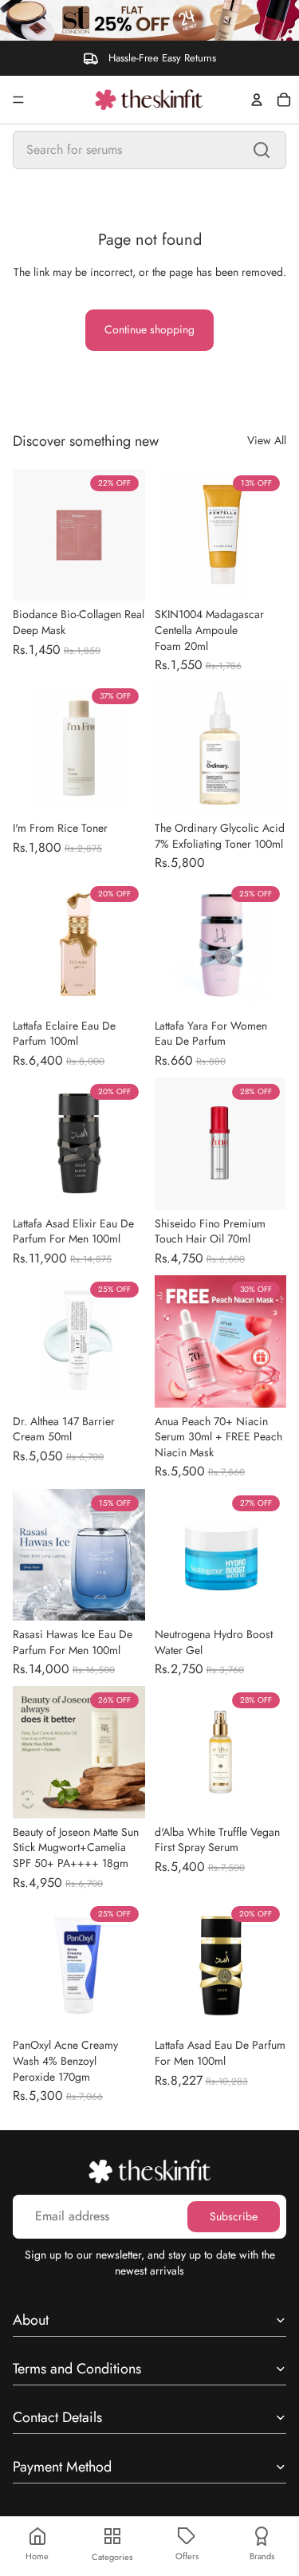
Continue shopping (149, 329)
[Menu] (18, 100)
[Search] (262, 150)
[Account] (257, 100)
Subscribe (234, 2216)
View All (267, 441)
